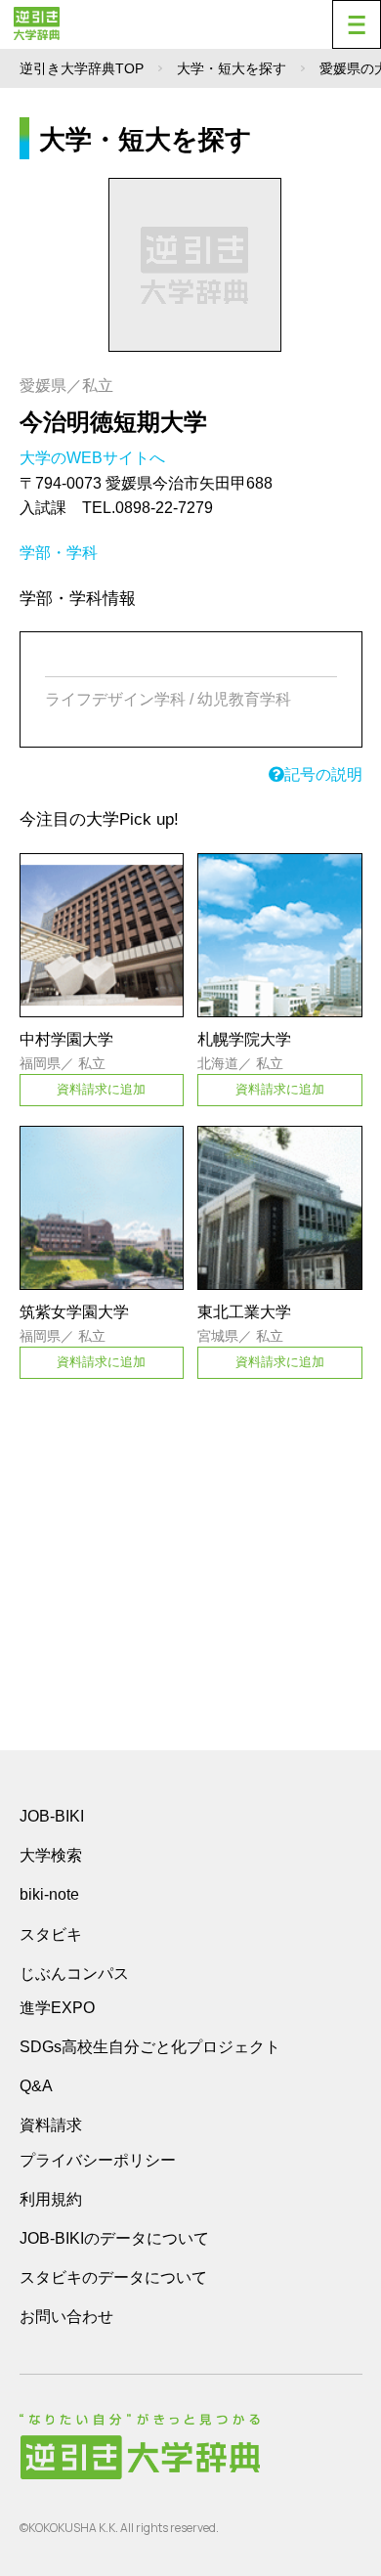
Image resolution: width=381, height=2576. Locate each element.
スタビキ (51, 1934)
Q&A (36, 2086)
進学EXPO (57, 2008)
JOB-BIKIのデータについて (114, 2238)
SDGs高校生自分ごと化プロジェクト (150, 2047)
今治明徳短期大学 (113, 422)
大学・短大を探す (232, 68)
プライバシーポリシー (98, 2160)
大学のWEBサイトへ (94, 458)
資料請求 (51, 2125)
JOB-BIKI (52, 1816)
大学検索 (51, 1855)
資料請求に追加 (101, 1089)
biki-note (49, 1894)
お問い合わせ (66, 2317)
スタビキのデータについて (113, 2277)
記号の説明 (323, 774)
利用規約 (51, 2199)
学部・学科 (59, 553)
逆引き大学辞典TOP (82, 68)
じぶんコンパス (74, 1973)
